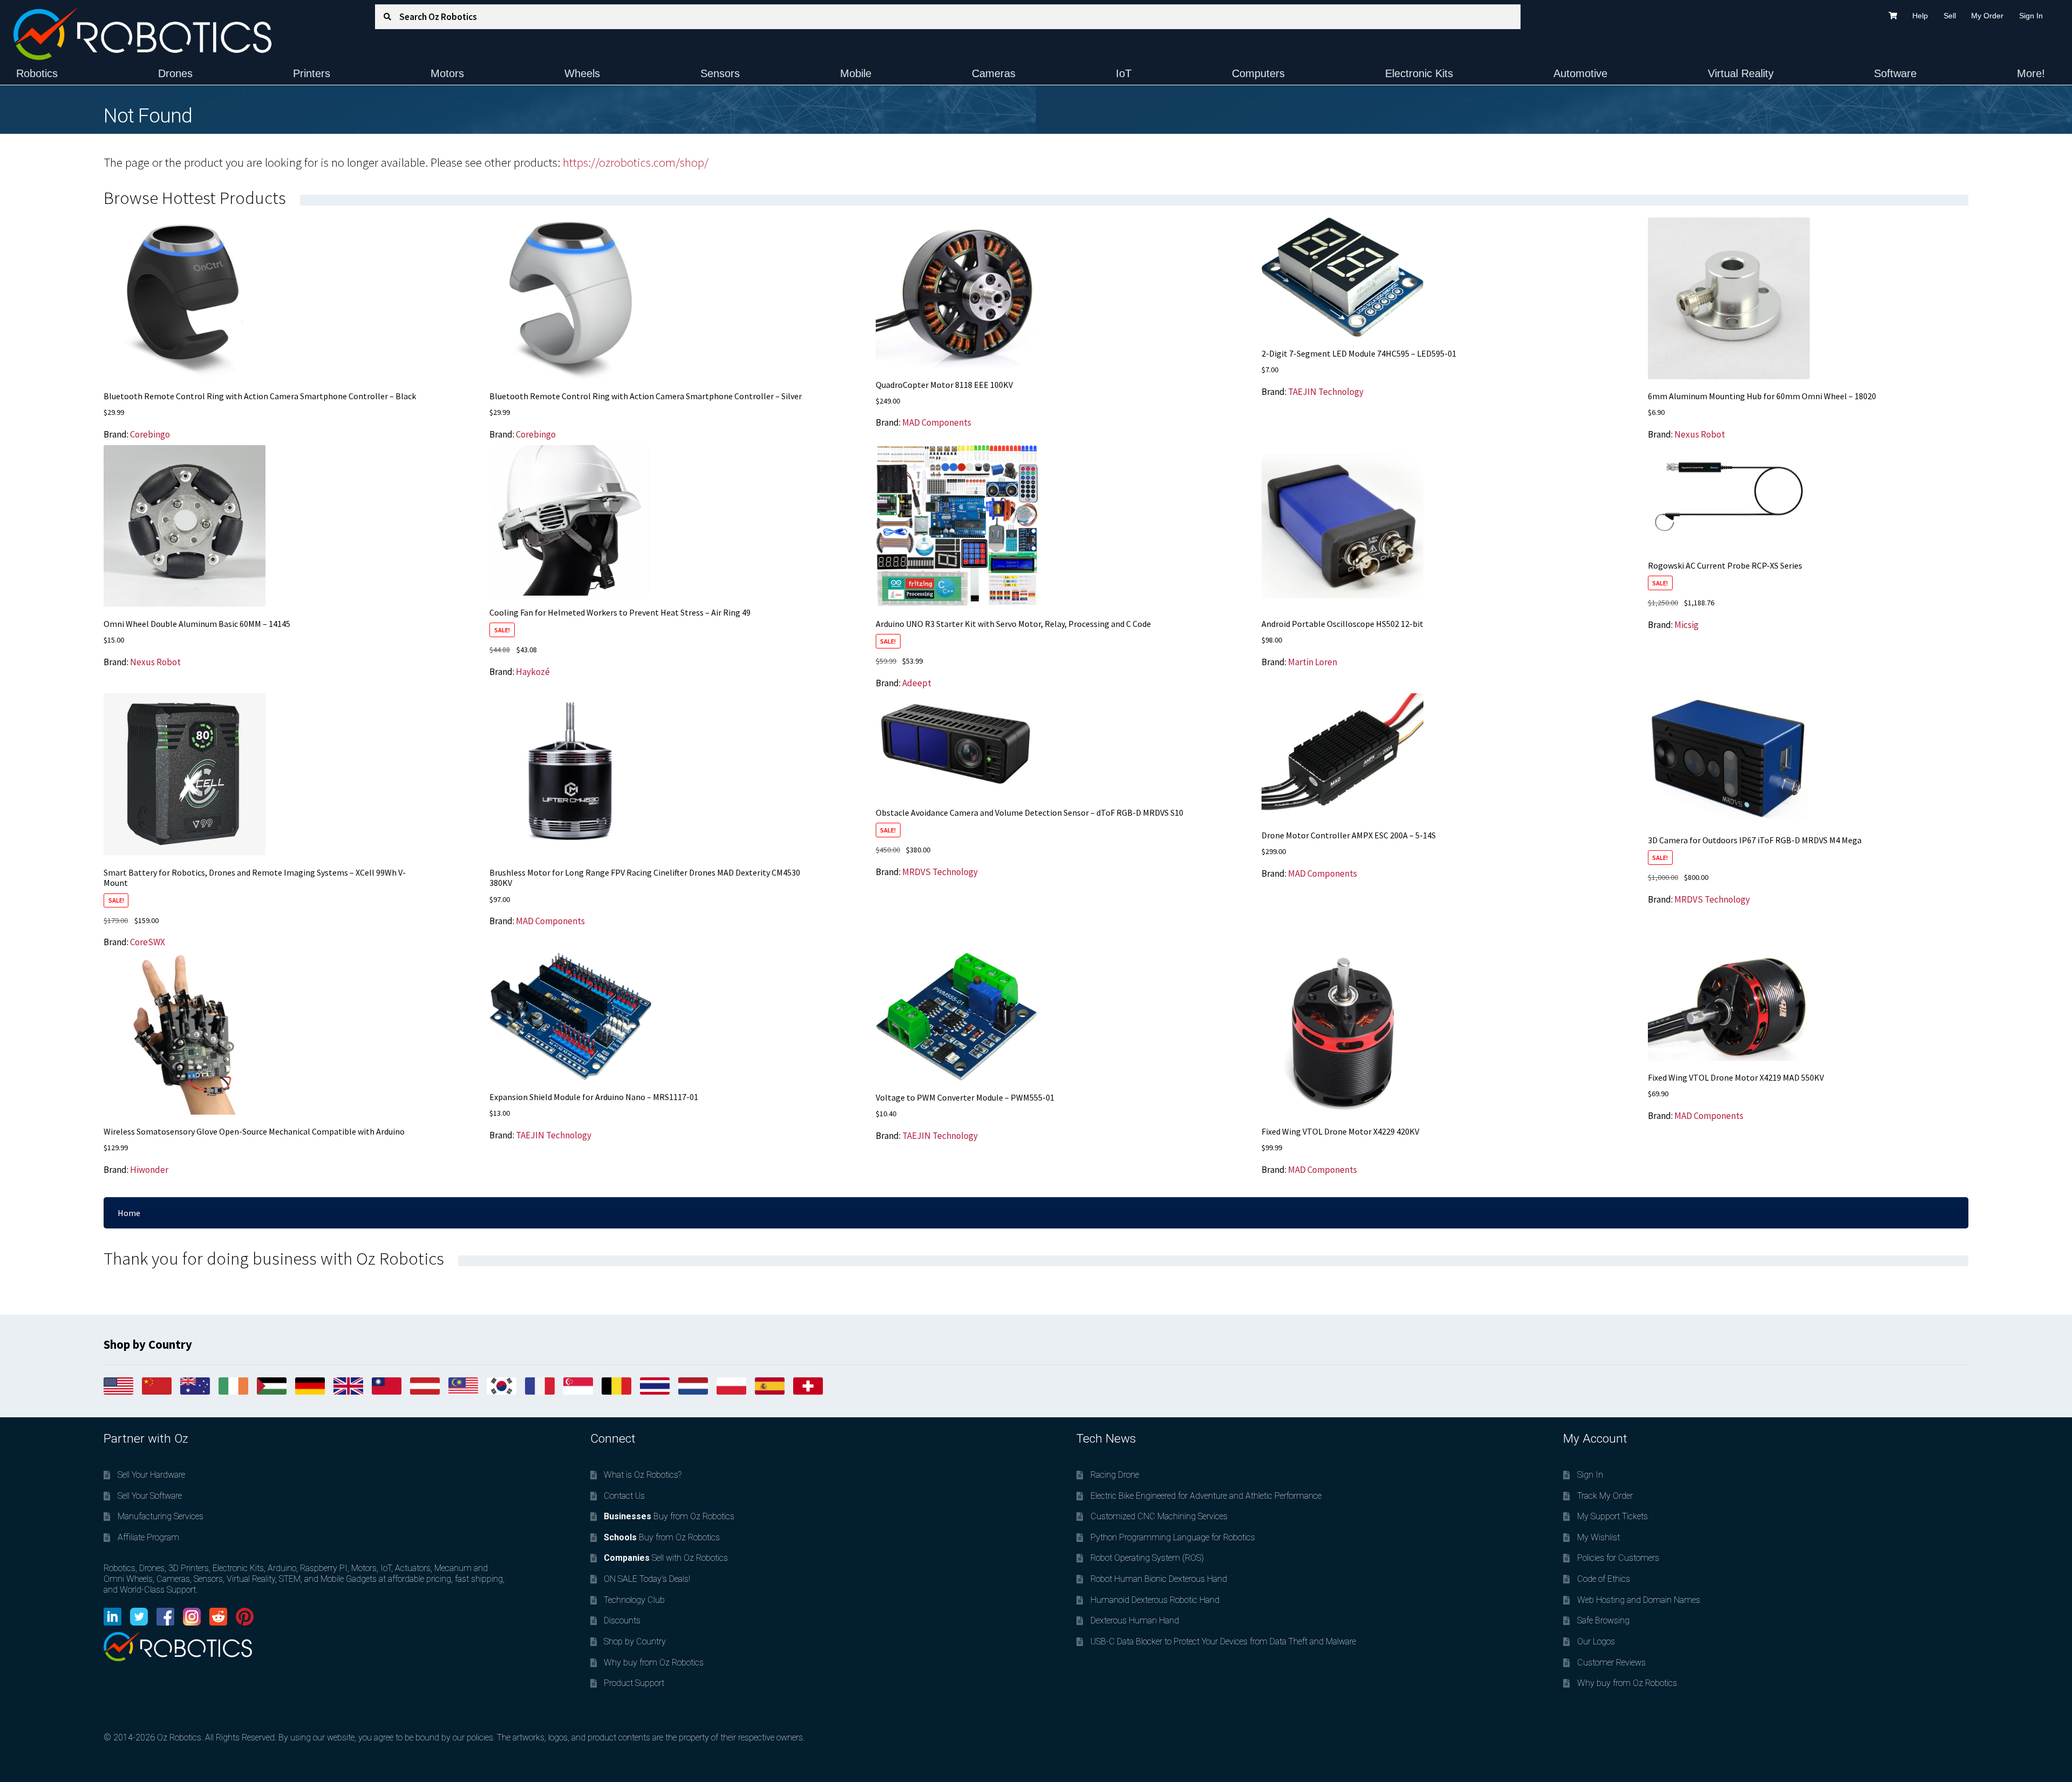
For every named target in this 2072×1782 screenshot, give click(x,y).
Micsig (1686, 625)
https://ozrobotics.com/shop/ (636, 162)
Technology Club (634, 1600)
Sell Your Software (150, 1496)
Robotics (37, 73)
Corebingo (150, 434)
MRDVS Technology (940, 872)
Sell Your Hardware (151, 1475)
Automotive (1580, 73)
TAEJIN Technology (1326, 392)
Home (129, 1213)
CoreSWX (148, 942)
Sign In (2031, 16)
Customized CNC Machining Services (1159, 1516)
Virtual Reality (1741, 73)
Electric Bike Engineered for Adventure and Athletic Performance (1206, 1496)
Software (1895, 73)
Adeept (917, 683)
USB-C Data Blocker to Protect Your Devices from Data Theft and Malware (1223, 1641)
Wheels (582, 73)
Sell (1950, 16)
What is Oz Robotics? (643, 1475)
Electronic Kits (1419, 73)
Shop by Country (635, 1641)
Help (1920, 16)
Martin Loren (1313, 662)
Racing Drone (1115, 1475)
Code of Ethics (1604, 1579)
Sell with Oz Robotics (666, 1558)
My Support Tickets (1613, 1516)
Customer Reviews (1611, 1662)
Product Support (634, 1683)
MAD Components (937, 422)
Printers (312, 73)
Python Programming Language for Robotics (1173, 1537)
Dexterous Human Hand (1135, 1620)
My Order (1987, 16)
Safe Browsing (1603, 1620)
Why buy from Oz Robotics (654, 1662)
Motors (447, 73)
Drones (175, 73)
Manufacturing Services (161, 1516)
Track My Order (1605, 1496)
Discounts (622, 1620)
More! (2031, 73)
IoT (1124, 73)
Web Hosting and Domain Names (1639, 1600)
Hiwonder (149, 1170)
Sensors (720, 73)
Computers (1258, 73)
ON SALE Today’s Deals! (647, 1579)
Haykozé (533, 672)
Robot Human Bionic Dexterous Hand (1159, 1579)
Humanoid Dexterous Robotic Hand (1155, 1600)
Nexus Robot (1700, 434)
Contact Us (624, 1496)
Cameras (994, 73)
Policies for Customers (1618, 1558)
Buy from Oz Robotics (669, 1516)
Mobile (856, 73)
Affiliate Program (148, 1537)
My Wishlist (1599, 1537)
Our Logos (1596, 1641)
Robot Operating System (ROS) (1147, 1558)
